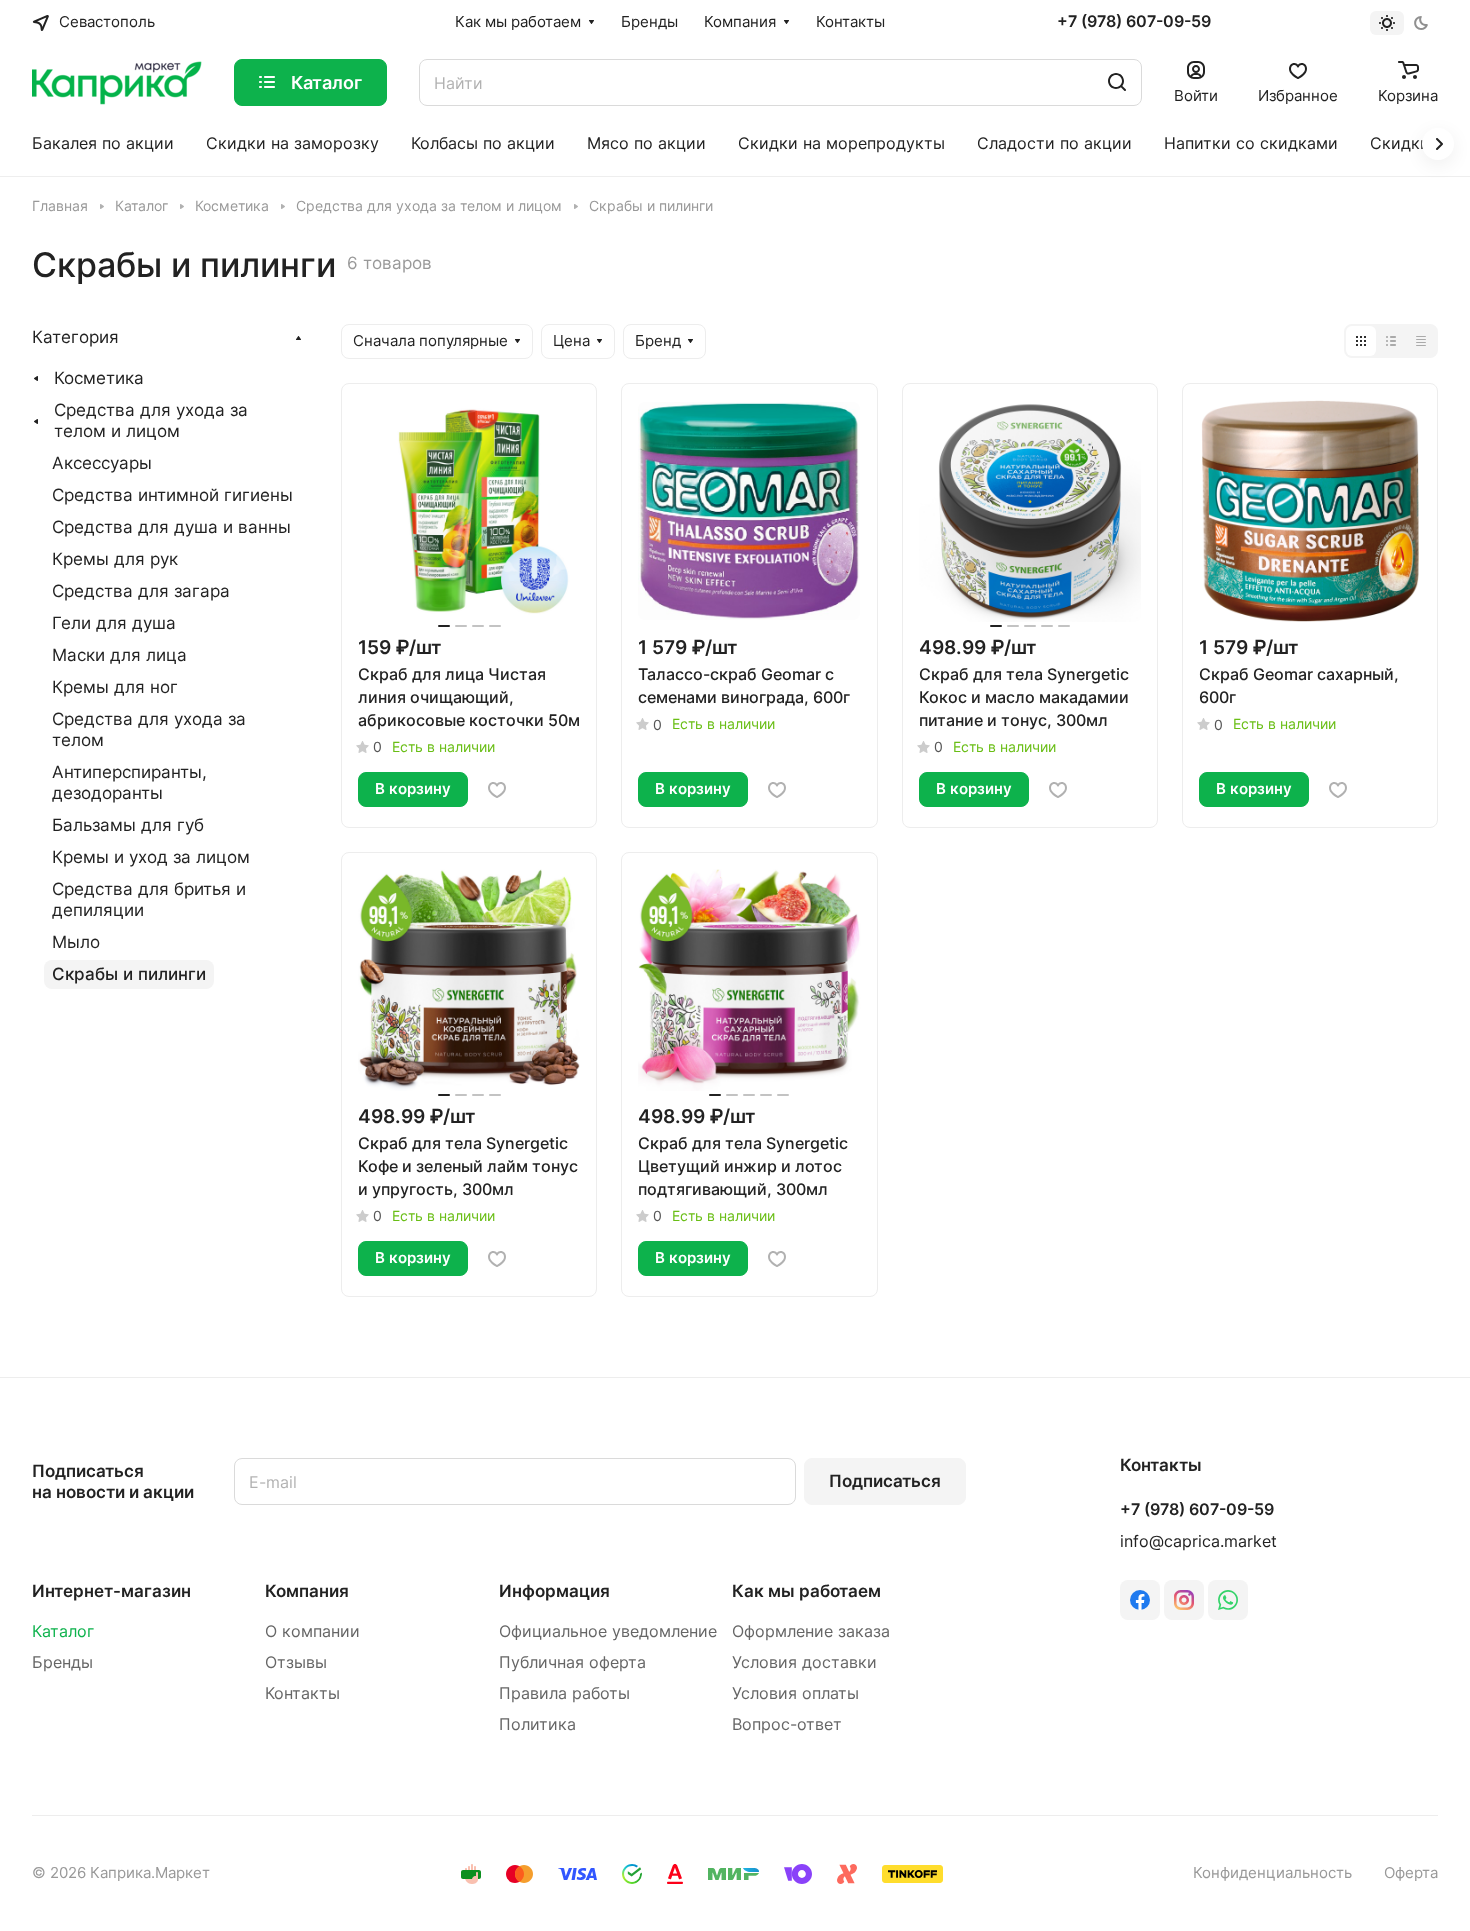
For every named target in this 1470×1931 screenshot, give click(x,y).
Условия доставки (804, 1662)
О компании (312, 1631)
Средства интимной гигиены (172, 495)
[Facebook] (1140, 1600)
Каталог (63, 1631)
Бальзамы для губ (128, 825)
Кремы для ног (115, 687)
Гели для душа (114, 623)
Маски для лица (119, 655)
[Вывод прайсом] (1421, 341)
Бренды (62, 1662)
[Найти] (1117, 82)
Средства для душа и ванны (171, 527)
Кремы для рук (115, 559)
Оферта (1411, 1873)
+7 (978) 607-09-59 (1134, 22)
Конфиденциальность (1272, 1873)
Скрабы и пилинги (129, 974)
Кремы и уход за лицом (151, 857)
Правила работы (564, 1693)
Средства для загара (141, 591)
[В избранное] (497, 790)
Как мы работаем (806, 1591)
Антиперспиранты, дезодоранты (129, 782)
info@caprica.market (1198, 1541)
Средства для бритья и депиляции (149, 899)
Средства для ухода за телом (149, 729)
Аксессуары (102, 463)
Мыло (76, 942)
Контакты (302, 1693)
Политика (537, 1724)
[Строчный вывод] (1391, 341)
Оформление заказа (811, 1631)
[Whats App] (1228, 1600)
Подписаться (885, 1481)
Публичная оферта (572, 1662)
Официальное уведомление (608, 1631)
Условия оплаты (795, 1693)
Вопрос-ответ (787, 1724)
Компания (307, 1591)
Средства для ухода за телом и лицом (151, 420)
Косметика (99, 378)
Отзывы (296, 1662)
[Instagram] (1184, 1600)
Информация (554, 1591)
